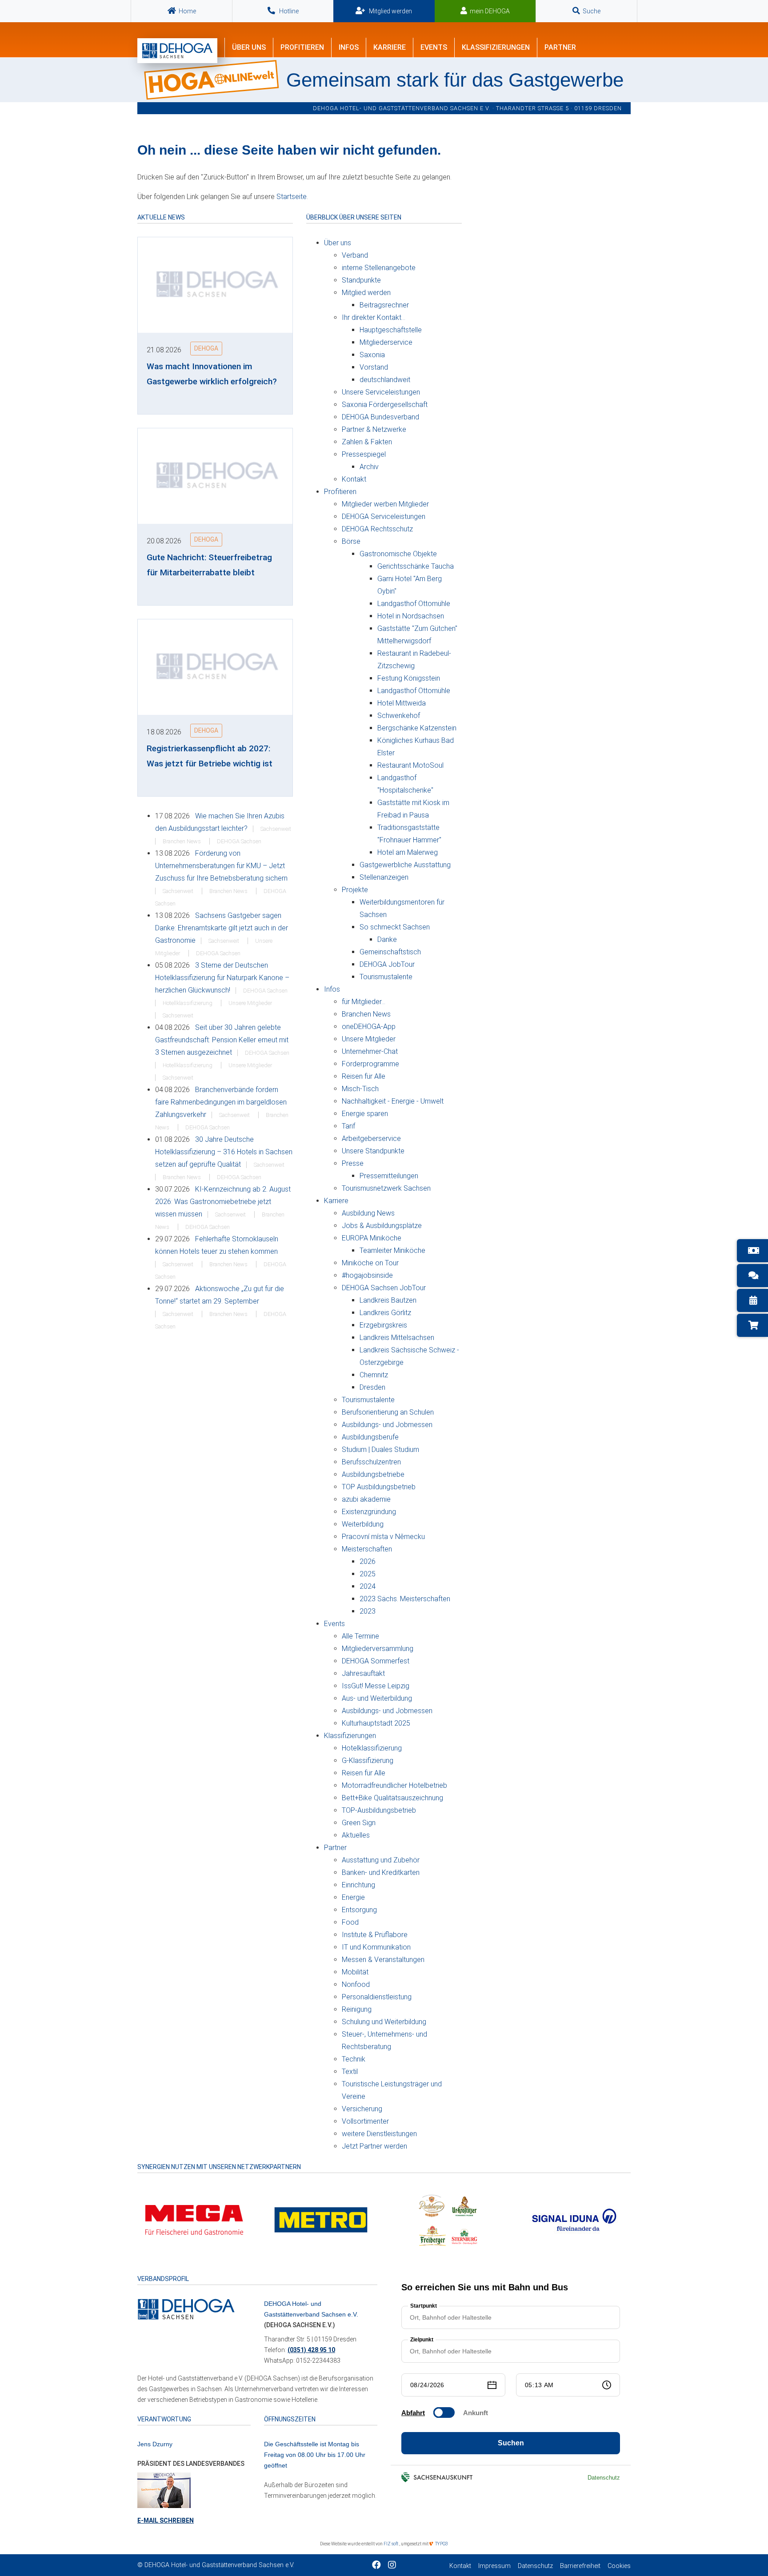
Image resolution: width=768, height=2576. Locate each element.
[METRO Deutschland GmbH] (321, 2219)
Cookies (619, 2566)
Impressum (494, 2566)
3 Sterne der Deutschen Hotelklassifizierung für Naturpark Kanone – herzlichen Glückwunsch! (222, 978)
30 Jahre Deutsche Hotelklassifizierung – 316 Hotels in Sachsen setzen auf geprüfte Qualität (224, 1152)
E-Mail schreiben (166, 2520)
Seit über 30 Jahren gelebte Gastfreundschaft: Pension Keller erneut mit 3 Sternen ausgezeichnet (222, 1040)
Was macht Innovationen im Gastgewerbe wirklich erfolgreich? (212, 374)
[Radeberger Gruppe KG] (448, 2219)
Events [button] (434, 47)
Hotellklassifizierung (188, 1003)
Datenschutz (535, 2566)
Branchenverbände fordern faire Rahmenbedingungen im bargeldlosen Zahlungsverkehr (221, 1102)
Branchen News (182, 841)
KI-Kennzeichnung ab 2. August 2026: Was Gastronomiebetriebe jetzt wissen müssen (223, 1202)
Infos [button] (349, 47)
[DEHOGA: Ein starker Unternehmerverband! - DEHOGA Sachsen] (186, 2309)
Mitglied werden (390, 11)
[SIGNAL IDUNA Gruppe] (574, 2219)
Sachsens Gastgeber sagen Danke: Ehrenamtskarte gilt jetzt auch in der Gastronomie (222, 928)
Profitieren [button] (302, 47)
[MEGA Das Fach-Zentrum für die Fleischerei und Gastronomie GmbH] (194, 2219)
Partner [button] (560, 47)
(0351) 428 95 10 (311, 2350)
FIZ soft (391, 2544)
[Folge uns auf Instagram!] (392, 2566)
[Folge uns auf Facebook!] (376, 2566)
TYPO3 (441, 2544)
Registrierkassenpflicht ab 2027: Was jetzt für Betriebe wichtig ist (210, 756)
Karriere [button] (390, 47)
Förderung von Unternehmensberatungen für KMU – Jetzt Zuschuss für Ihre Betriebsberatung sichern (221, 866)
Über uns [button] (249, 47)
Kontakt (460, 2566)
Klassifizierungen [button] (496, 47)
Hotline (288, 11)
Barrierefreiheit (580, 2566)
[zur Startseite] (177, 51)
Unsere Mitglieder (250, 1003)
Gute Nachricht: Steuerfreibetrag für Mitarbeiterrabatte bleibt (209, 565)
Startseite (292, 197)
